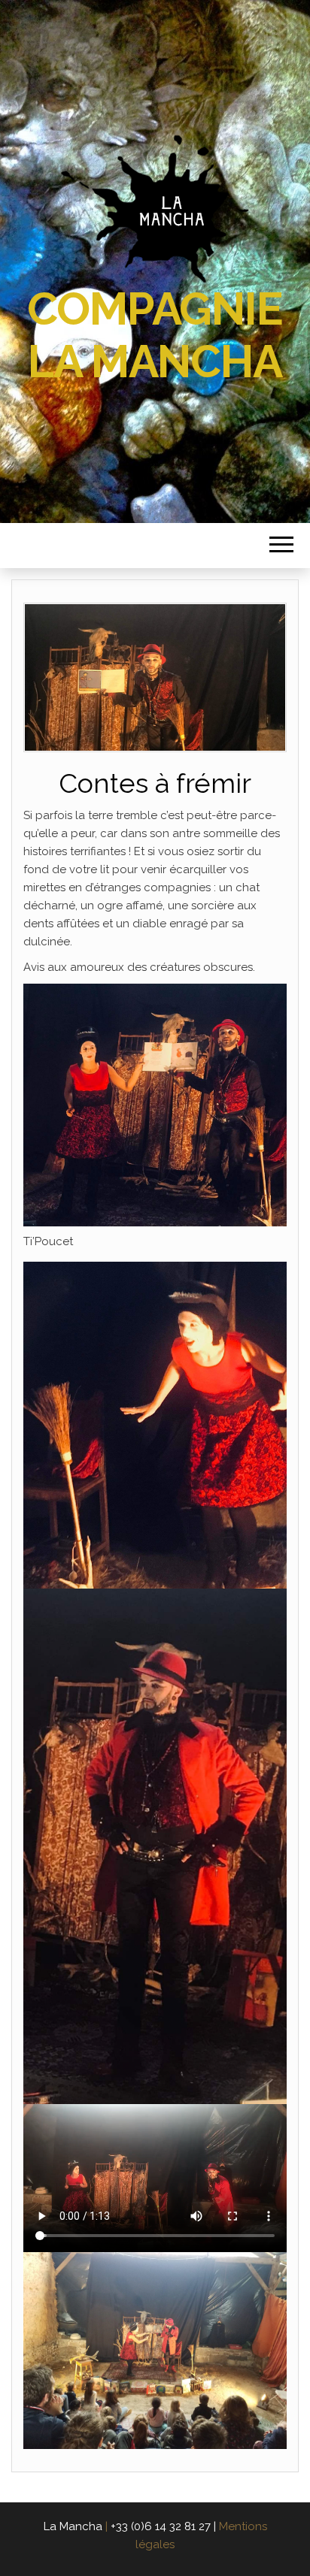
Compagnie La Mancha (155, 335)
